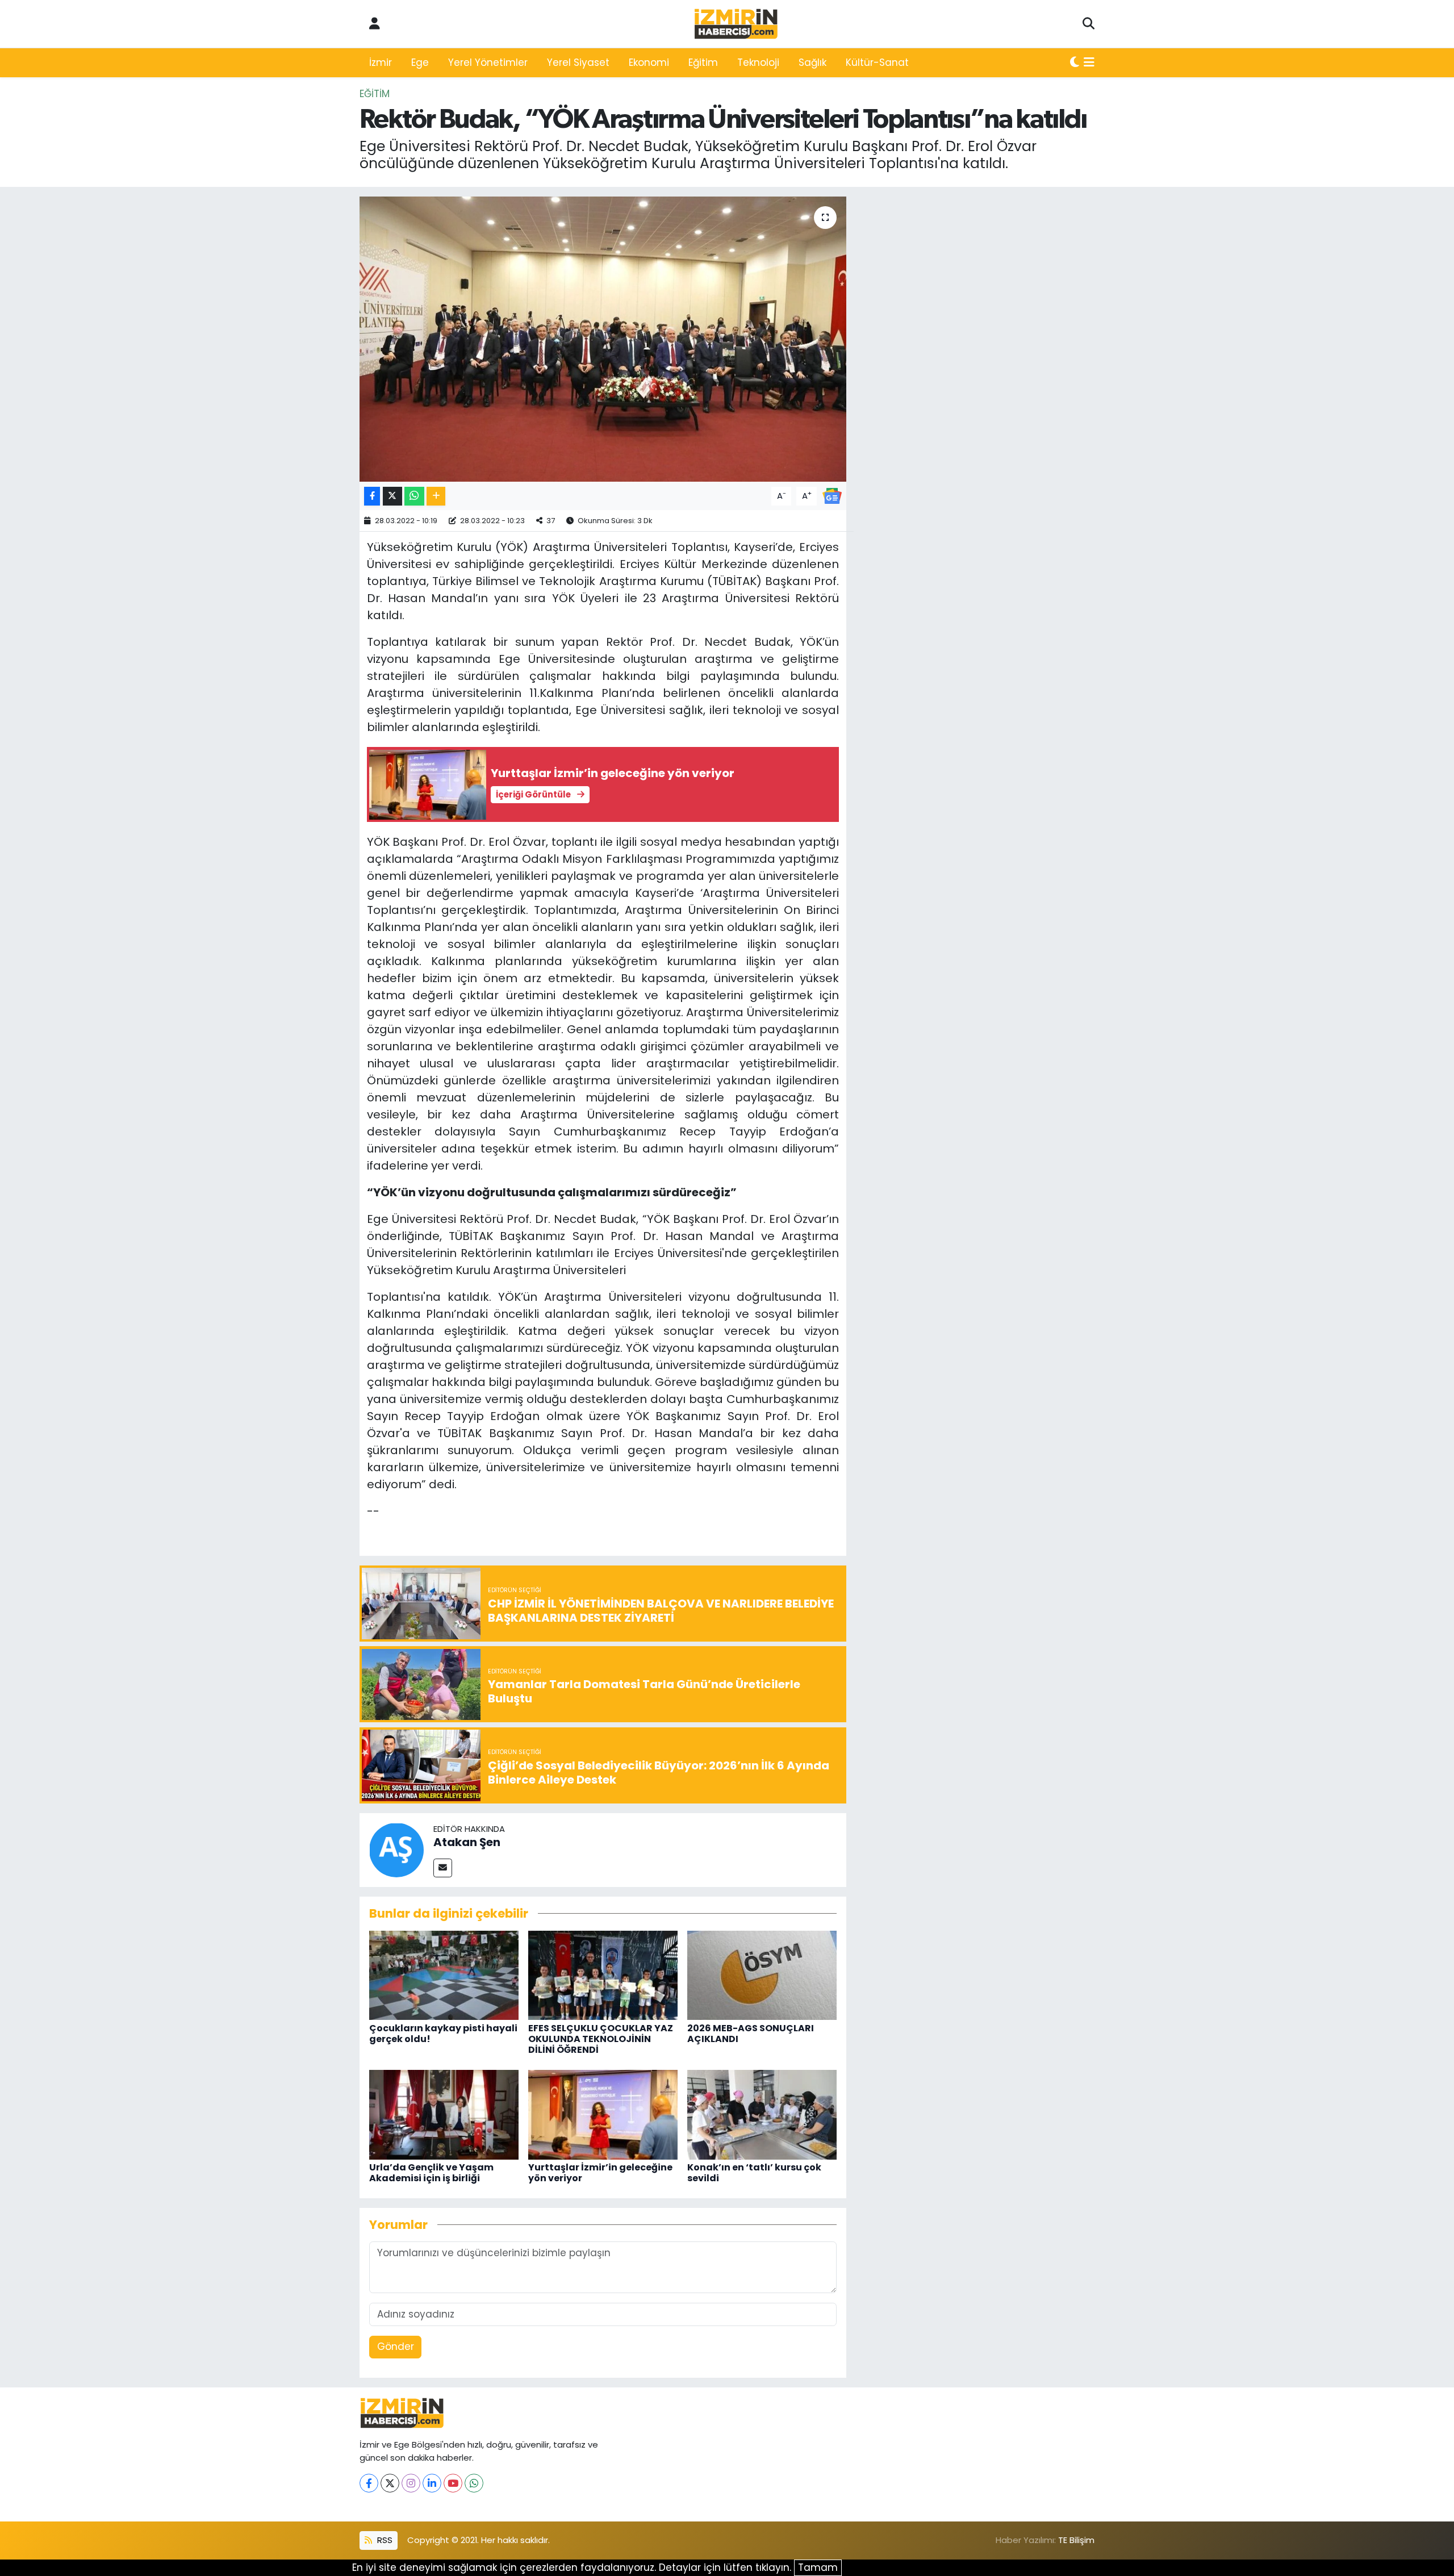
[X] (390, 2483)
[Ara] (1089, 24)
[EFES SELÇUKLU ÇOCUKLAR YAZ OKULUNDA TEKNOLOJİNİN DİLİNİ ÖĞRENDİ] (603, 1974)
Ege (420, 62)
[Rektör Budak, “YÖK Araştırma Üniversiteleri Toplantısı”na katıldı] (603, 339)
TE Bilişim (1076, 2540)
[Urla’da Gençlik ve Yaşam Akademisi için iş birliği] (444, 2114)
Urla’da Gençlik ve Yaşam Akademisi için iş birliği (431, 2173)
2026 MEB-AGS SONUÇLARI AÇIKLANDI (751, 2034)
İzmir (381, 62)
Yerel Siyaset (578, 62)
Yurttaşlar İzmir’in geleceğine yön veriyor (600, 2173)
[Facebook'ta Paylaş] (372, 496)
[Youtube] (453, 2483)
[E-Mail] (443, 1868)
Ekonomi (649, 62)
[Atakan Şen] (396, 1849)
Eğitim (703, 62)
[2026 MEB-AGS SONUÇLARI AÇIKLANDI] (762, 1974)
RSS (384, 2540)
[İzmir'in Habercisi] (736, 24)
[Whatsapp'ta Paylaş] (414, 496)
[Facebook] (369, 2483)
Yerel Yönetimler (488, 62)
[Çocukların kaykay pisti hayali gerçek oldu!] (444, 1974)
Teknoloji (758, 62)
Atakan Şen (467, 1842)
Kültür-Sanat (877, 62)
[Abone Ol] (832, 495)
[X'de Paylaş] (392, 496)
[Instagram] (411, 2483)
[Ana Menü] (1089, 63)
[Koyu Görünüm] (1075, 63)
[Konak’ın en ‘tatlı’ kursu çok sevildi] (762, 2114)
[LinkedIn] (432, 2483)
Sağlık (812, 62)
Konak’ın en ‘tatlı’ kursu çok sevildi (754, 2173)
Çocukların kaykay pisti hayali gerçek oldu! (443, 2034)
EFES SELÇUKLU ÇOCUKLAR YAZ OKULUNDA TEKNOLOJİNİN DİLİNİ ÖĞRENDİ (601, 2039)
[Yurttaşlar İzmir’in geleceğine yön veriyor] (603, 2114)
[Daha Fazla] (436, 496)
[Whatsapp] (474, 2483)
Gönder (396, 2347)
